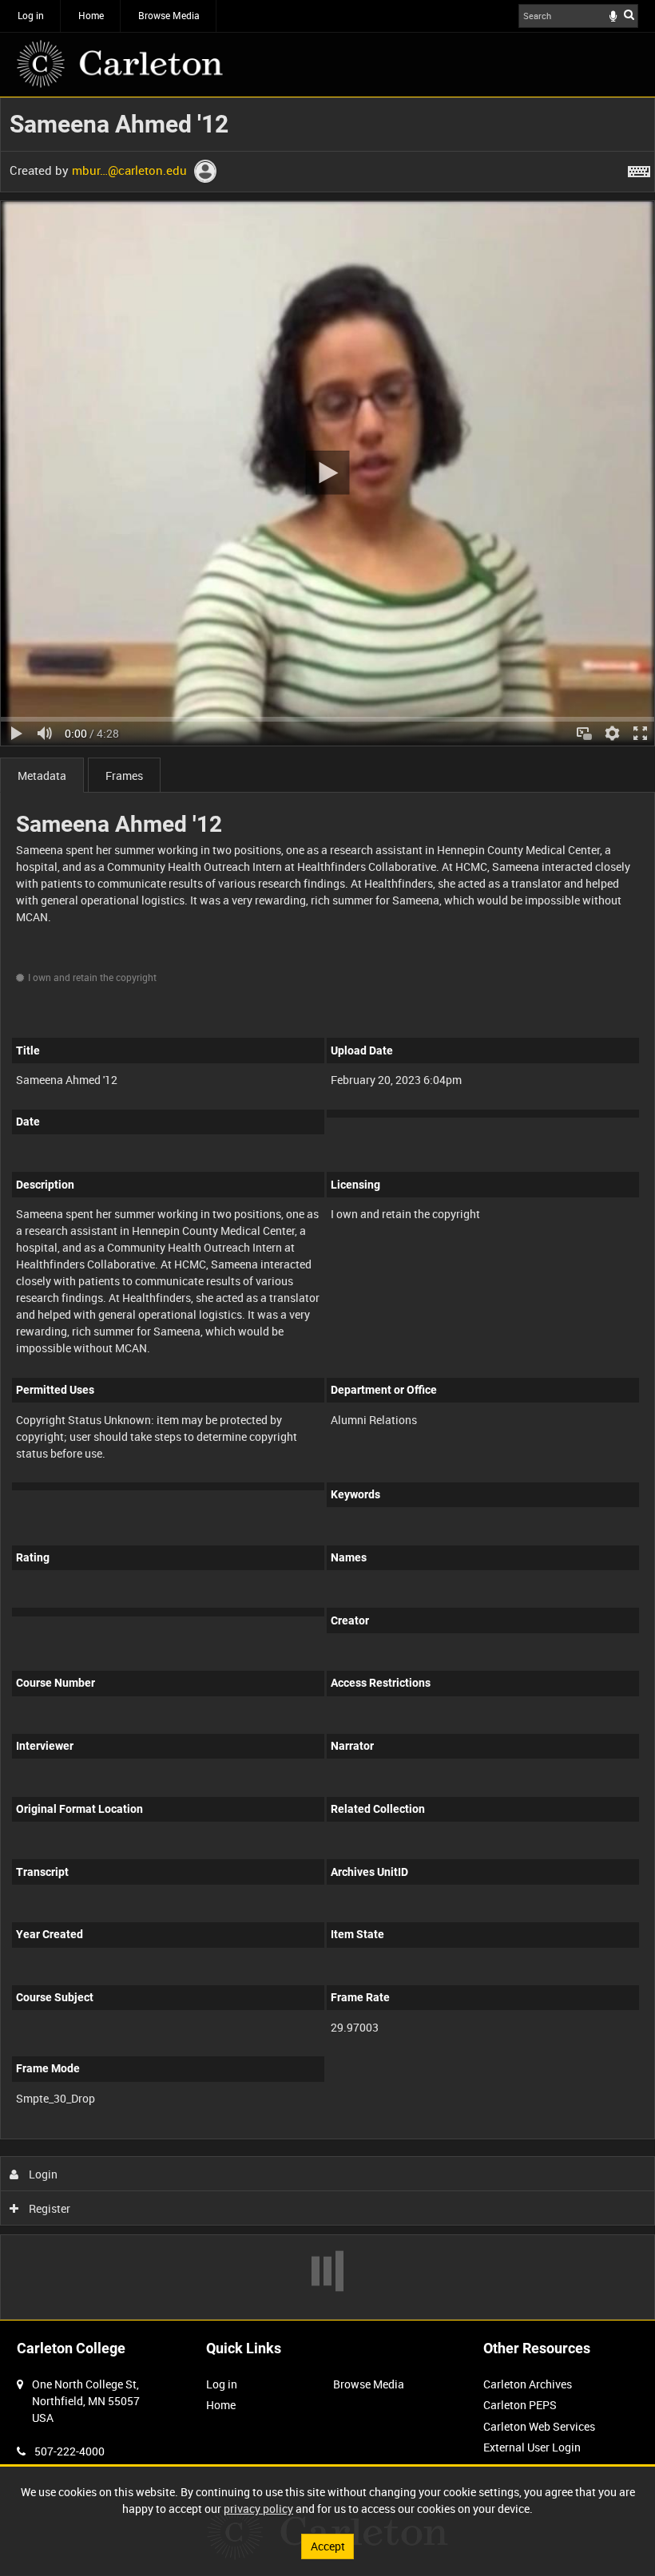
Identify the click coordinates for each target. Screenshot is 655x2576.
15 (155, 2137)
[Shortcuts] (639, 168)
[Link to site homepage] (120, 64)
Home (91, 15)
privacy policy (258, 2509)
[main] (327, 1209)
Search (629, 14)
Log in (31, 15)
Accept (328, 2546)
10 (111, 2137)
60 (241, 2137)
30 (198, 2137)
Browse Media (169, 15)
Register (48, 2208)
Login (42, 2174)
